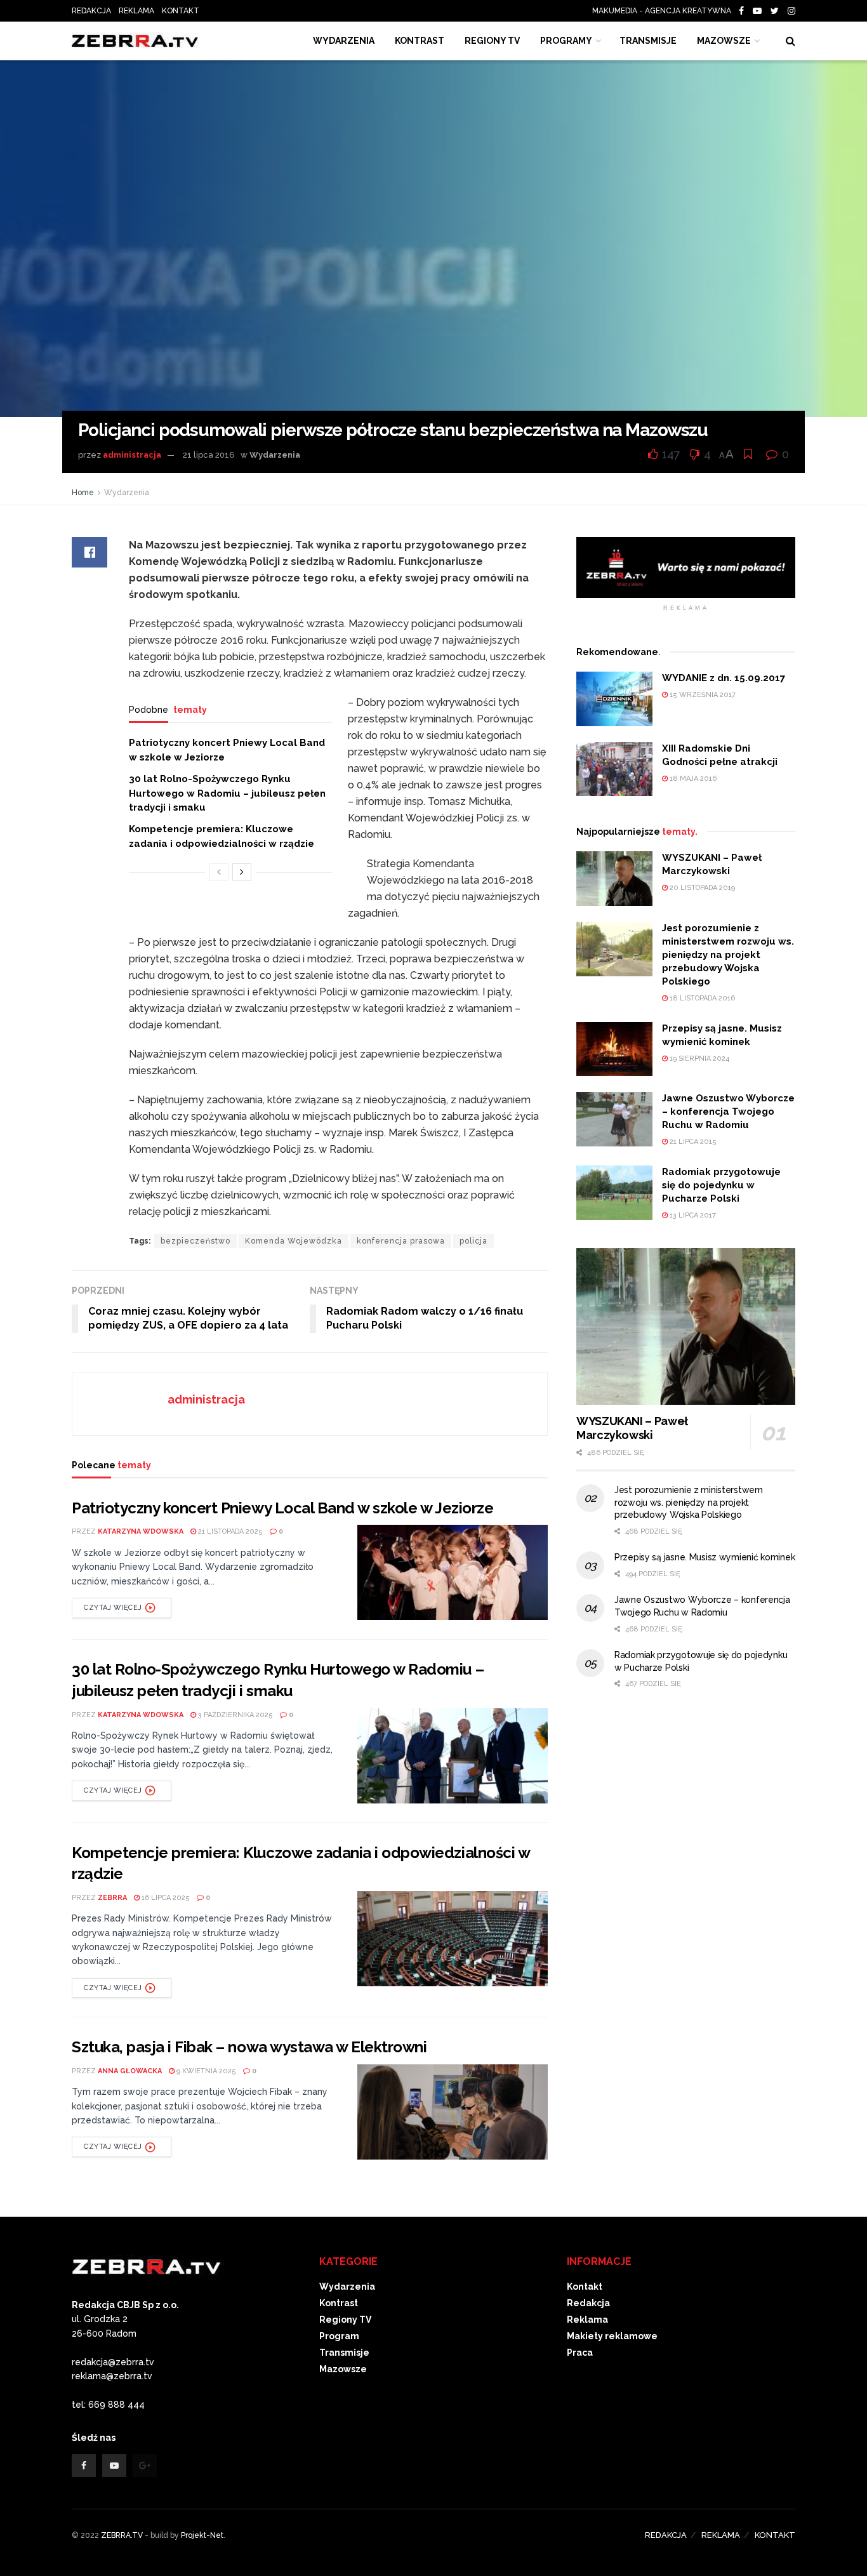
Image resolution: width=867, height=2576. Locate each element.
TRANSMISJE (648, 41)
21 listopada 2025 (229, 1531)
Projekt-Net (202, 2535)
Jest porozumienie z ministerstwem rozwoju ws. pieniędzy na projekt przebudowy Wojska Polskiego (728, 955)
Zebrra (112, 1898)
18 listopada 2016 (701, 998)
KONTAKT (181, 11)
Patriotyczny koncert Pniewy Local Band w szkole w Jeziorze (282, 1508)
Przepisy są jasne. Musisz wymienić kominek (705, 1557)
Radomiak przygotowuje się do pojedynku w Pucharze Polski (721, 1185)
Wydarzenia (344, 41)
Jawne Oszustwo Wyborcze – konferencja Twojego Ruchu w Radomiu (728, 1112)
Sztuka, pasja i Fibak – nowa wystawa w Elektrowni (249, 2047)
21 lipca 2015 (692, 1142)
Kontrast (339, 2303)
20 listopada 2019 (701, 888)
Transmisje (344, 2353)
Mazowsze (724, 41)
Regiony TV (492, 41)
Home (83, 493)
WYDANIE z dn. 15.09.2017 (724, 678)
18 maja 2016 (692, 779)
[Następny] (242, 872)
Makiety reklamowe (612, 2336)
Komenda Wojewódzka (294, 1241)
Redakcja (588, 2303)
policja (473, 1241)
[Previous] (219, 872)
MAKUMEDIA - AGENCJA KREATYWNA (665, 11)
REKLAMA (136, 11)
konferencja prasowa (401, 1241)
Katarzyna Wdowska (141, 1531)
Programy (566, 41)
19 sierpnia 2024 (698, 1059)
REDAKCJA (91, 11)
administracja (132, 455)
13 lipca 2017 (692, 1215)
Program (339, 2336)
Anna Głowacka (130, 2071)
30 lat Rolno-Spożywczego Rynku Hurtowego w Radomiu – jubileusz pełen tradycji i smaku (227, 793)
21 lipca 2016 (209, 455)
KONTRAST (420, 41)
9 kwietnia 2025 (205, 2071)
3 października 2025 (235, 1715)
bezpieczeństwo (195, 1241)
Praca (580, 2353)
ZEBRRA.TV (122, 2535)
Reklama (587, 2320)
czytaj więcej (113, 1608)
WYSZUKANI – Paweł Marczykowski (632, 1428)
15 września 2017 (702, 695)
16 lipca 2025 (165, 1898)
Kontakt (585, 2287)
